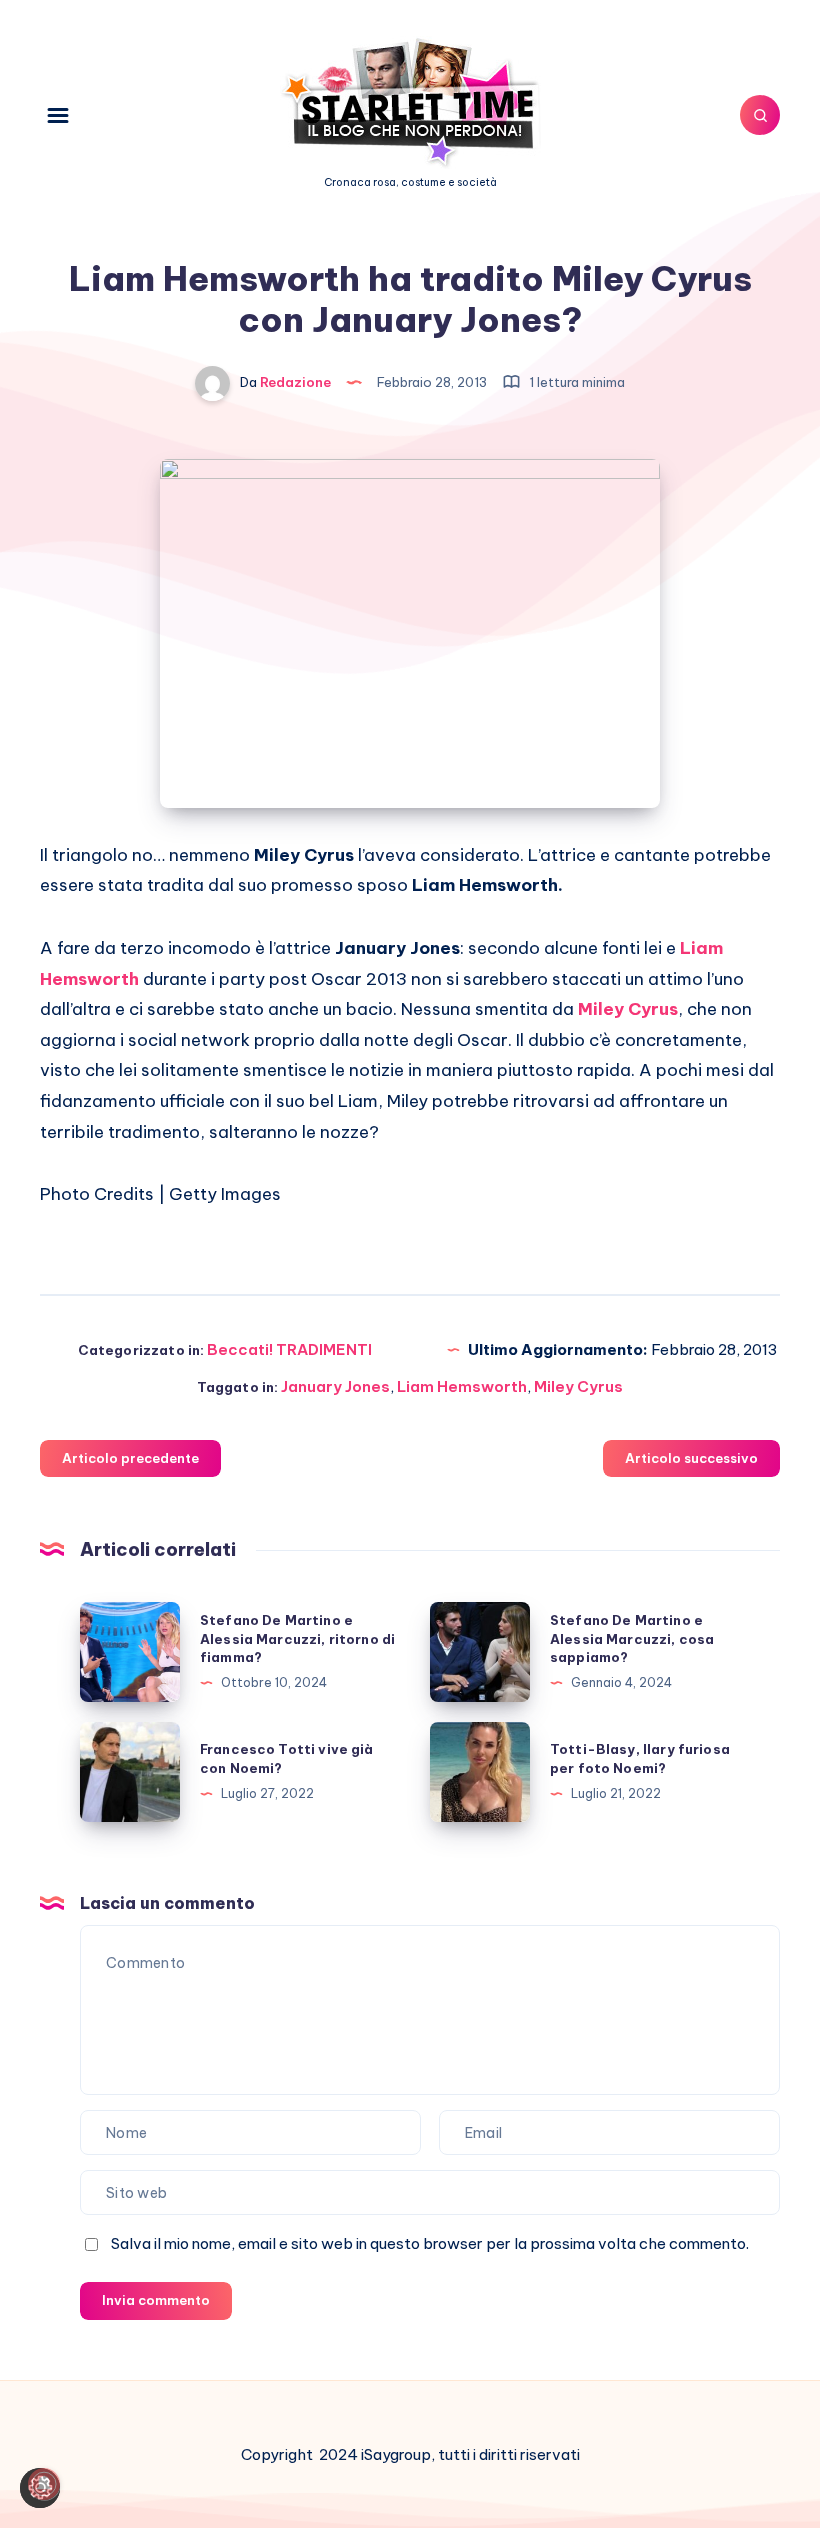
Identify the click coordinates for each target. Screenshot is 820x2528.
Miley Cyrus (578, 1386)
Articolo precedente (130, 1458)
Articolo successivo (691, 1458)
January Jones (335, 1386)
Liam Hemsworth (462, 1386)
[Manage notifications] (44, 2484)
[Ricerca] (760, 115)
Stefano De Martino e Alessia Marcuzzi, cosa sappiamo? (632, 1639)
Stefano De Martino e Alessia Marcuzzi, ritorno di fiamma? (297, 1639)
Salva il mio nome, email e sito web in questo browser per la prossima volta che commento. (430, 2243)
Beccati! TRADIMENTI (289, 1349)
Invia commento (156, 2300)
